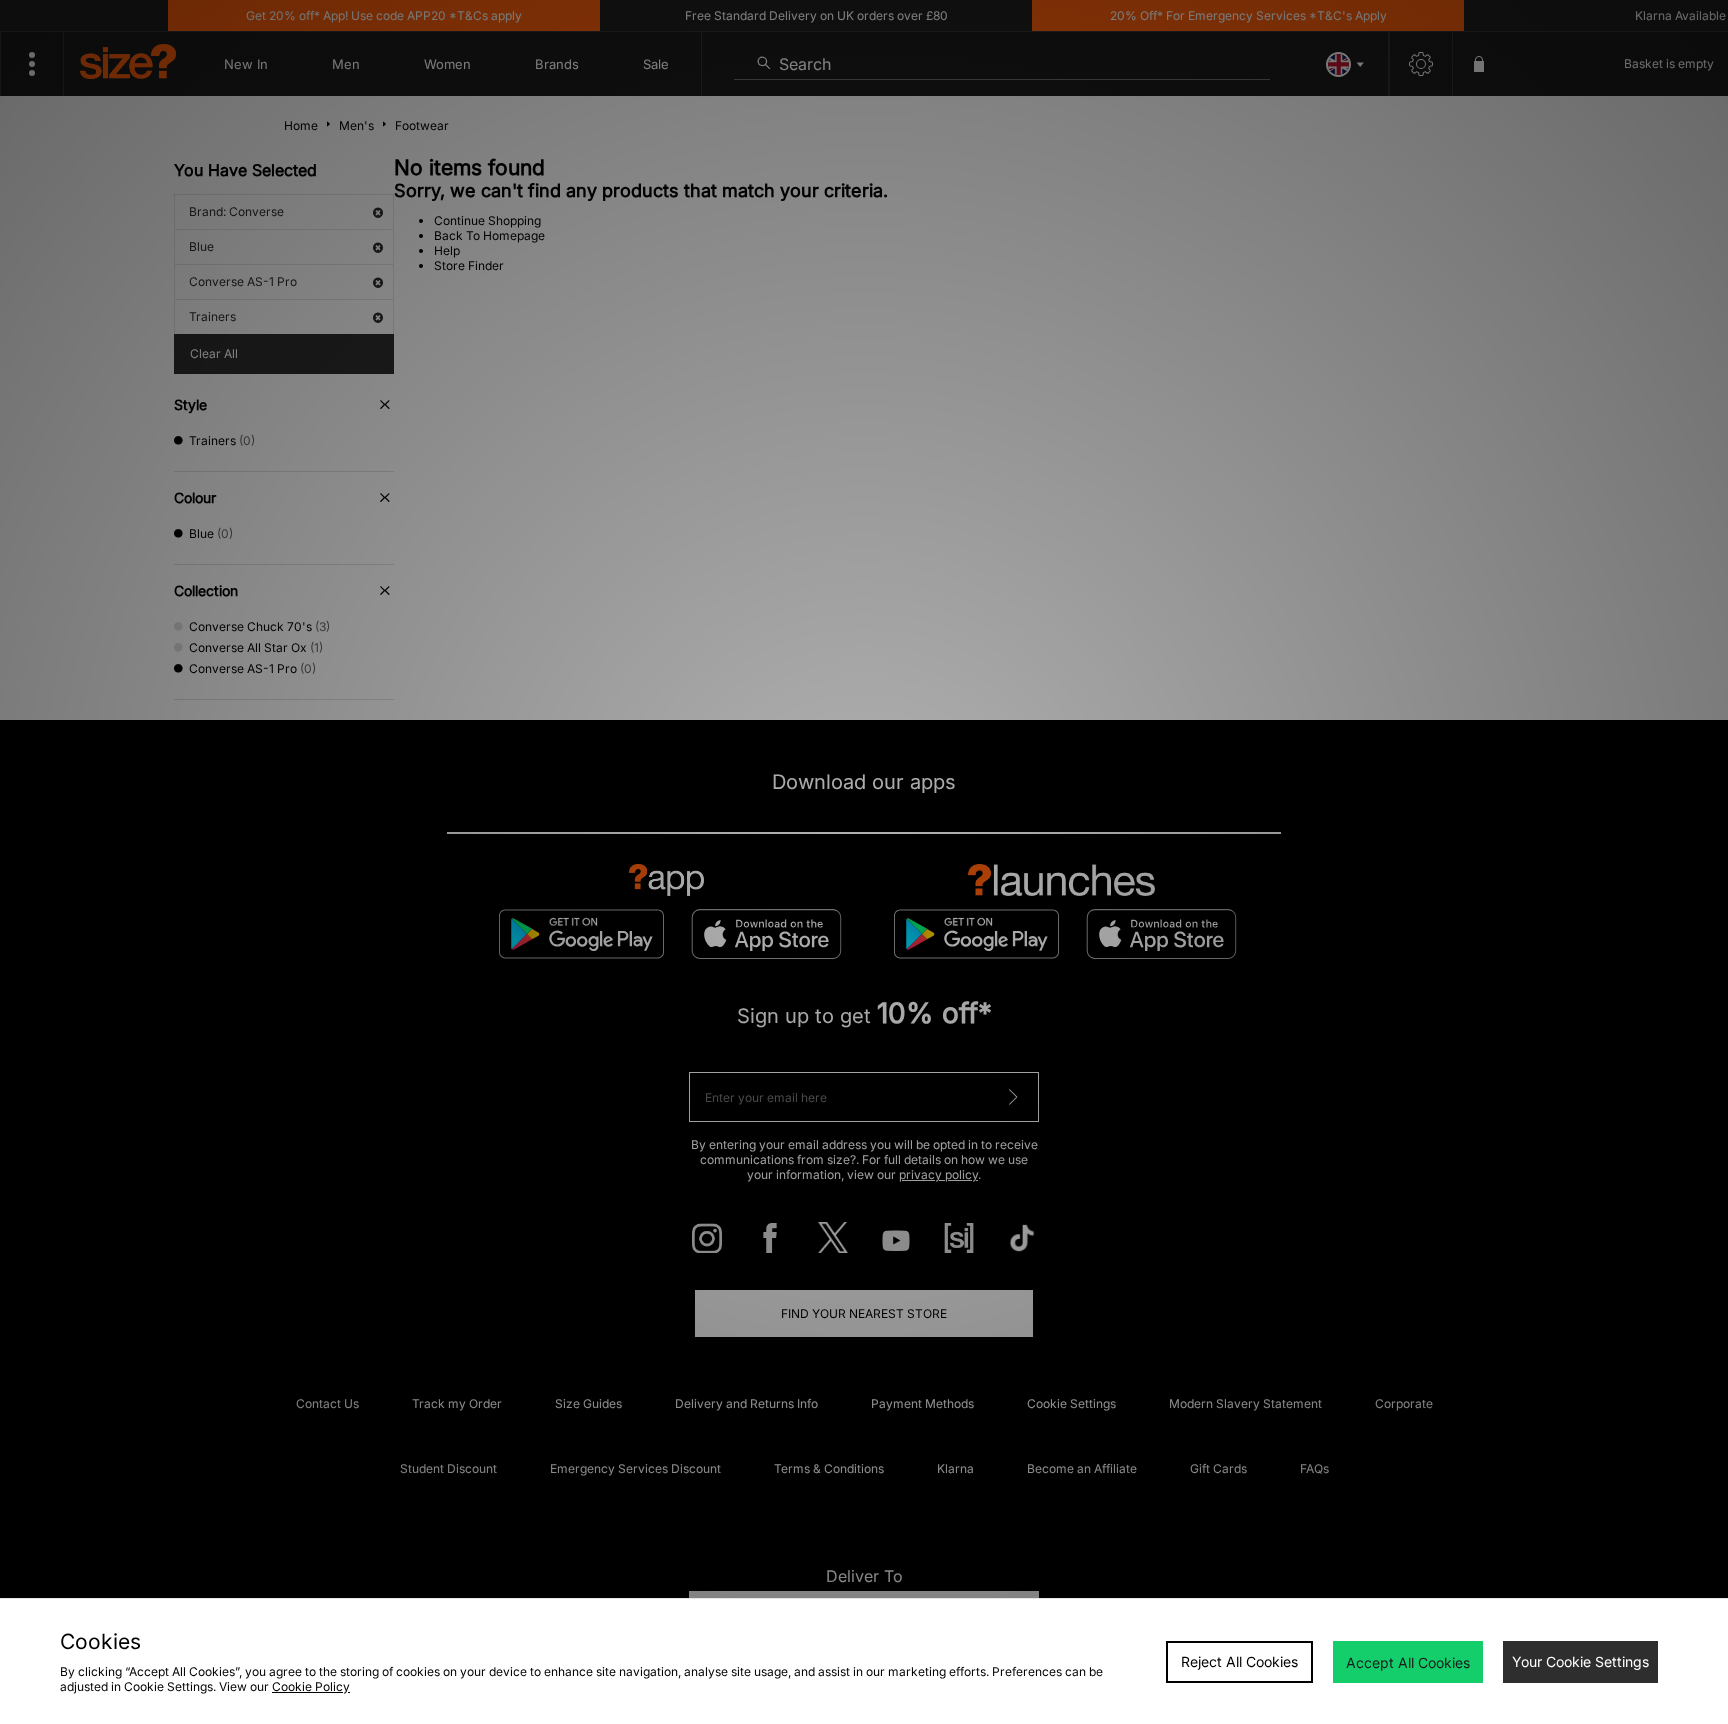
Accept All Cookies (1408, 1662)
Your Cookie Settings (1580, 1661)
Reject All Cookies (1239, 1661)
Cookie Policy (311, 1686)
